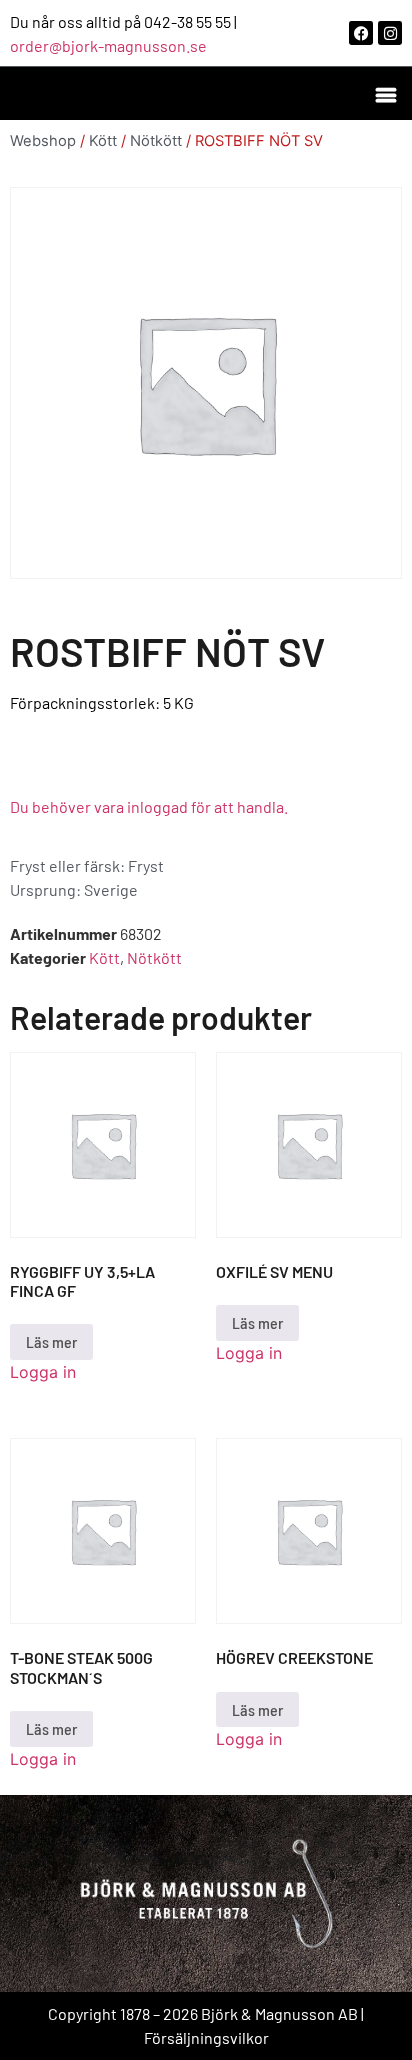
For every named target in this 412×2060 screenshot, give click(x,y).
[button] (385, 93)
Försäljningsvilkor (206, 2037)
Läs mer (51, 1341)
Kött (103, 141)
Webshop (43, 141)
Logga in (43, 1372)
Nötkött (156, 141)
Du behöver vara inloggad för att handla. (149, 806)
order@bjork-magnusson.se (108, 45)
